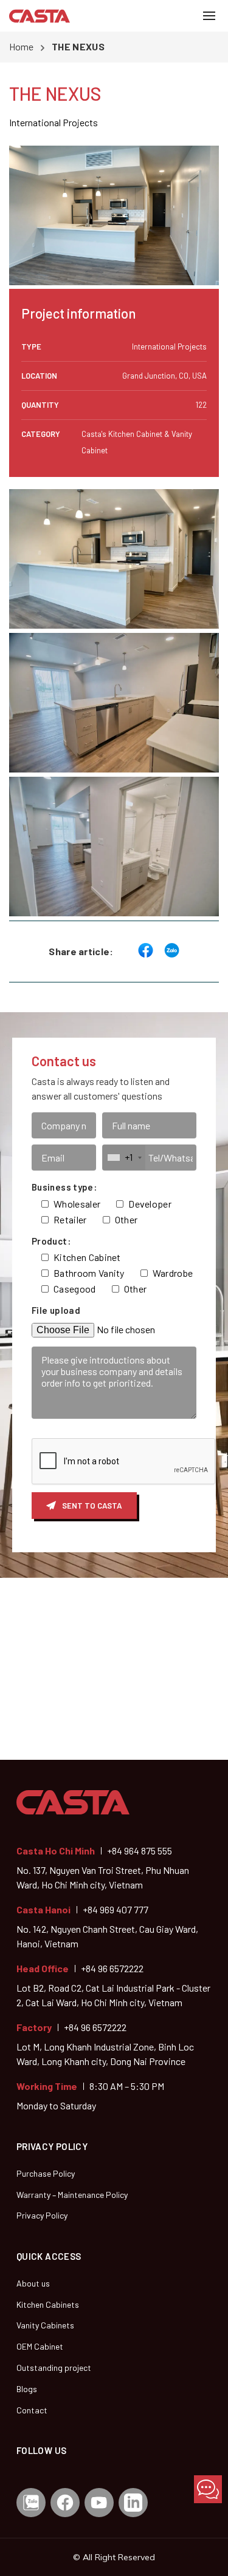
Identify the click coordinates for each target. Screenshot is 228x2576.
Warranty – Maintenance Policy (72, 2195)
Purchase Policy (46, 2173)
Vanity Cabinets (45, 2325)
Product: (51, 1241)
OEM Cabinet (40, 2346)
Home (21, 46)
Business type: (64, 1187)
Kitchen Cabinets (48, 2304)
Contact (32, 2410)
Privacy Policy (42, 2215)
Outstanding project (54, 2368)
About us (33, 2283)
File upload (56, 1310)
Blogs (27, 2389)
